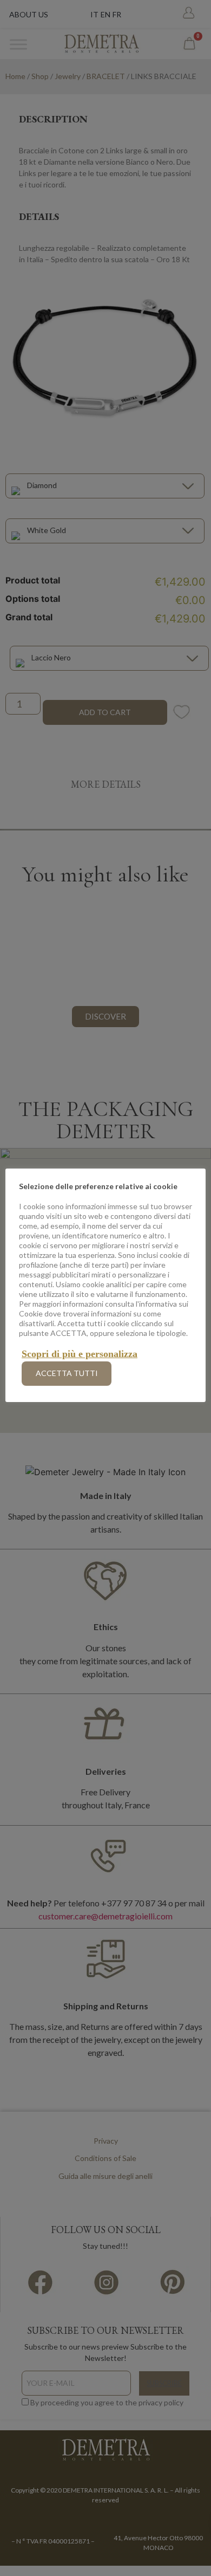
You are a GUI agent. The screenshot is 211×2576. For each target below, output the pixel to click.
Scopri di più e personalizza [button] (80, 1354)
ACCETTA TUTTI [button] (67, 1373)
